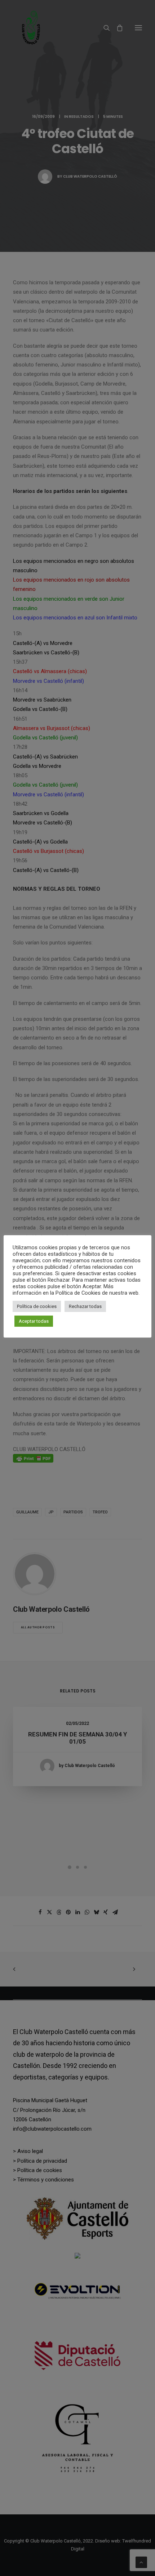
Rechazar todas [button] (85, 1306)
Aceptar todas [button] (34, 1321)
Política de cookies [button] (37, 1306)
